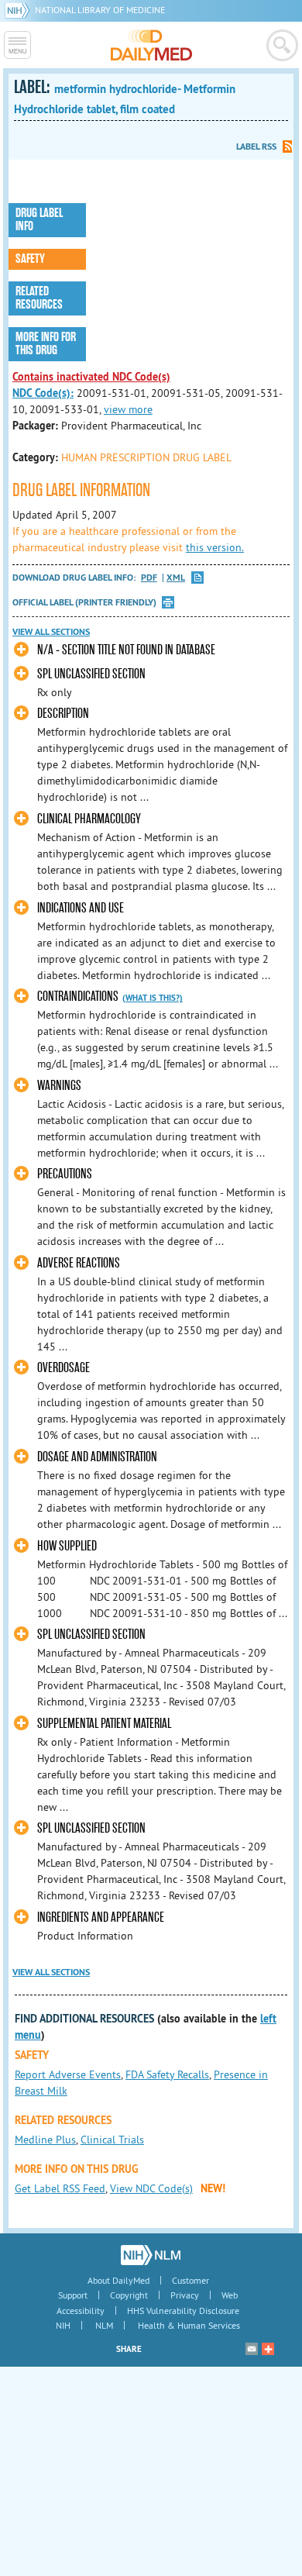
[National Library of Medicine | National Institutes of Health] (151, 2255)
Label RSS (256, 147)
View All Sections (51, 632)
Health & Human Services (189, 2325)
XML (176, 578)
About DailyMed (118, 2280)
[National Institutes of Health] (20, 10)
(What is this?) (153, 998)
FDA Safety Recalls (167, 2074)
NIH (63, 2325)
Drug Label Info (39, 220)
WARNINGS (59, 1086)
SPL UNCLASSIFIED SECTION (91, 674)
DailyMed (151, 45)
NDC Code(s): (43, 393)
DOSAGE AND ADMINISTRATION (97, 1457)
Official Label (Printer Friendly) (84, 602)
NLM (104, 2325)
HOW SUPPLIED (67, 1546)
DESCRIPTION (63, 714)
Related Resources (39, 298)
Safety (30, 259)
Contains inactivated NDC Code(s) (91, 377)
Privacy (185, 2295)
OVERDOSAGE (63, 1368)
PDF (149, 578)
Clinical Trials (112, 2140)
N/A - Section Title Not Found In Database (126, 650)
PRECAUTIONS (65, 1174)
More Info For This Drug (46, 344)
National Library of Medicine (100, 10)
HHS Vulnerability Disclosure (183, 2310)
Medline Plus (45, 2140)
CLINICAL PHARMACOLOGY (89, 819)
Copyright (129, 2295)
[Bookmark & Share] (268, 2349)
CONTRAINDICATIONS (78, 997)
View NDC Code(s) (151, 2188)
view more (128, 409)
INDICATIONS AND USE (81, 908)
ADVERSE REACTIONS (79, 1263)
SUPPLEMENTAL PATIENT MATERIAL (104, 1724)
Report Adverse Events (68, 2074)
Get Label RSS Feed (60, 2188)
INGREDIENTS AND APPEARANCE (101, 1917)
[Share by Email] (252, 2349)
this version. (215, 547)
